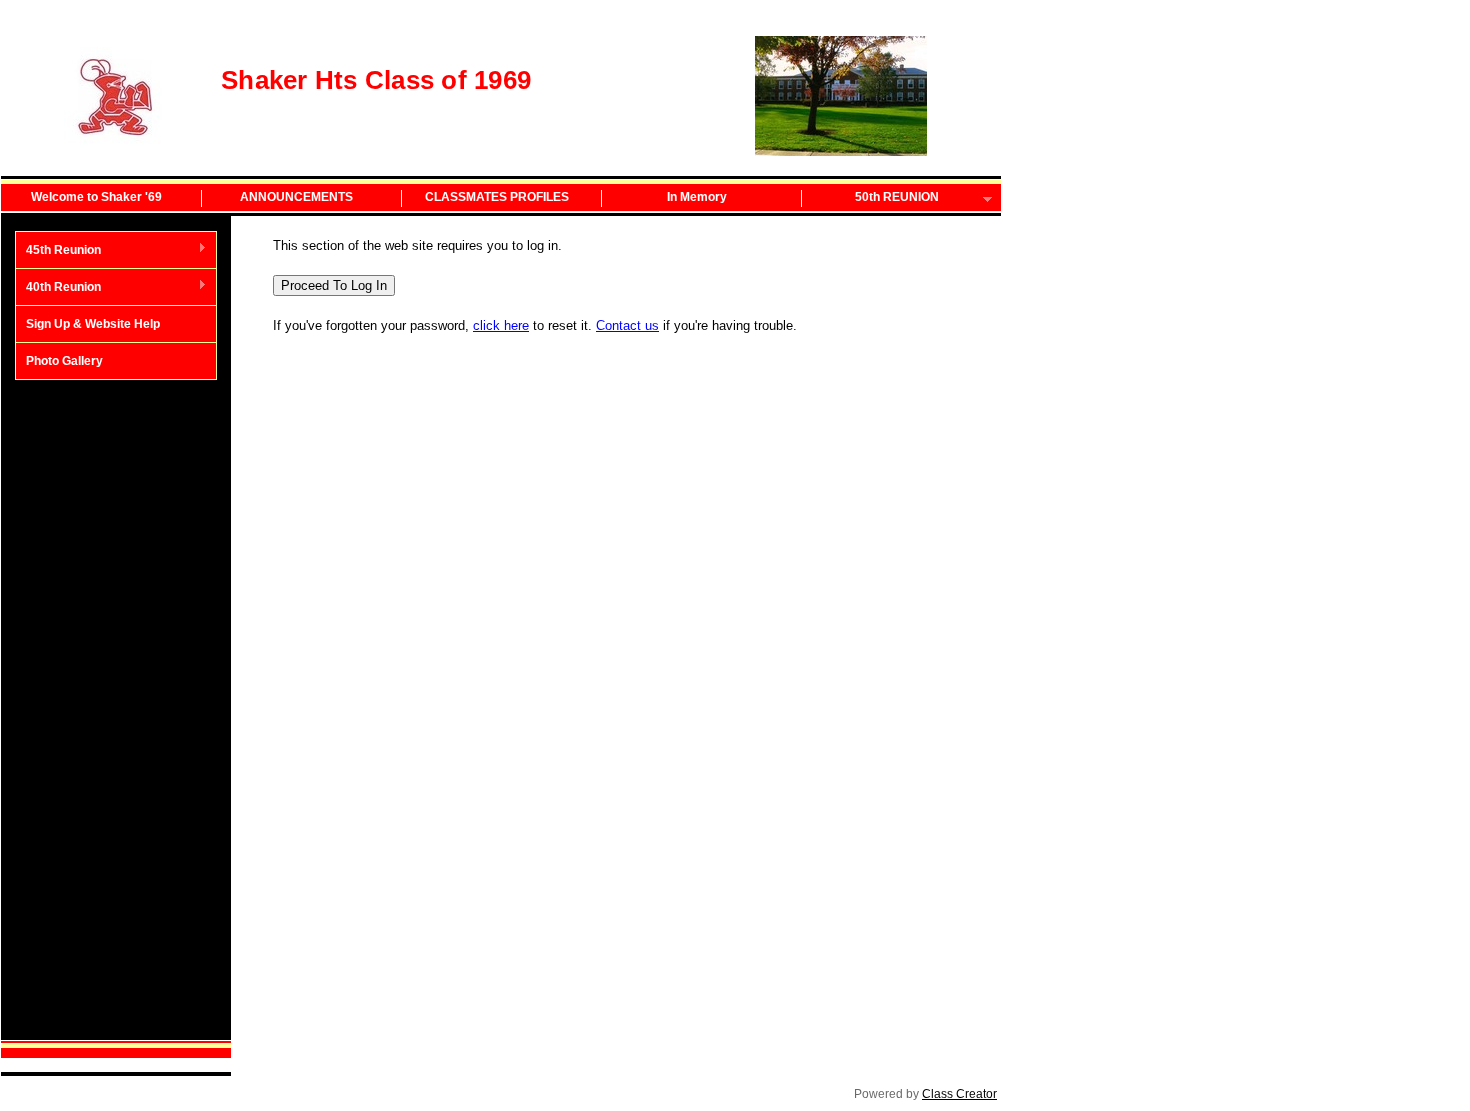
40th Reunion (58, 288)
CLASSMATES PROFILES (497, 197)
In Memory (697, 197)
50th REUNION (870, 198)
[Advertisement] (116, 710)
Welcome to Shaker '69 (96, 197)
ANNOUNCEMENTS (296, 197)
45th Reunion (58, 251)
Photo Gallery (64, 361)
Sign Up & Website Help (93, 324)
